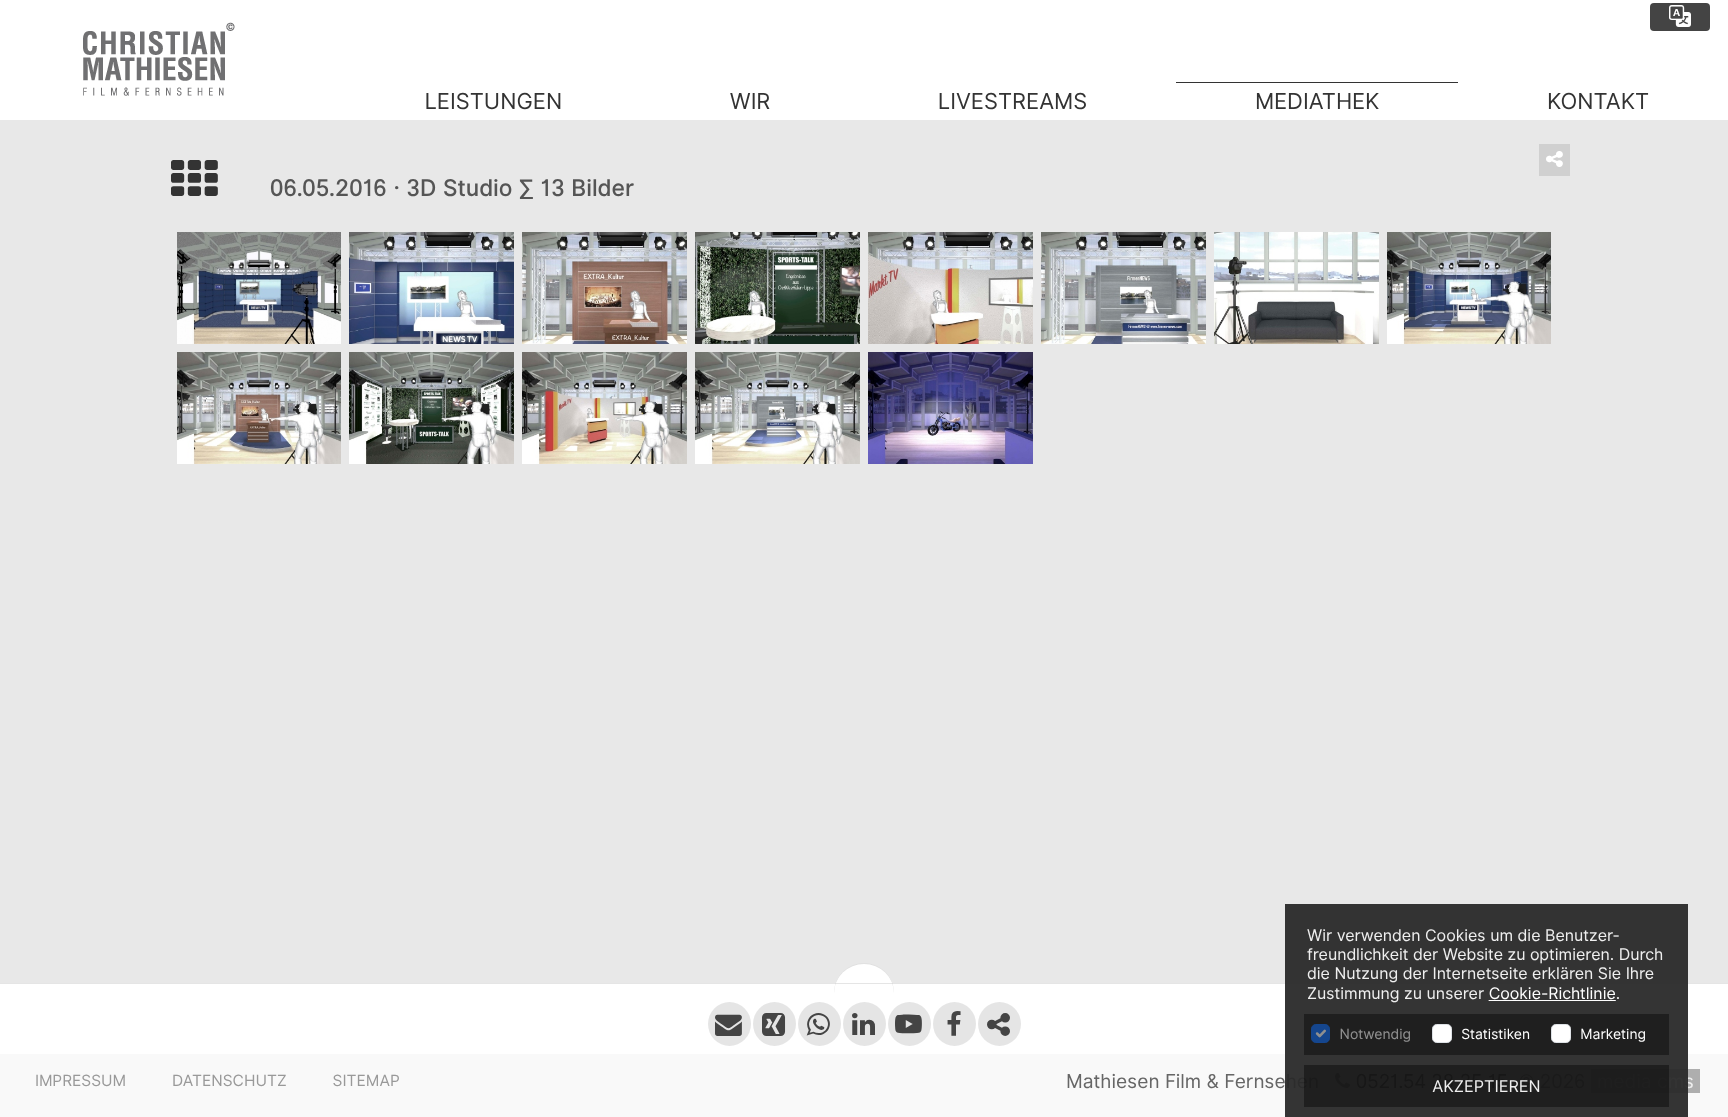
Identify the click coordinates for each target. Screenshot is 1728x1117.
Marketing (1613, 1035)
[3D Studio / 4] (777, 288)
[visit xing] (774, 1024)
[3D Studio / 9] (259, 408)
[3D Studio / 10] (431, 408)
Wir (750, 102)
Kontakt (1598, 102)
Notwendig (1375, 1035)
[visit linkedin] (864, 1024)
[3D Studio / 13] (950, 408)
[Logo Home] (173, 60)
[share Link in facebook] (999, 1024)
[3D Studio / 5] (950, 288)
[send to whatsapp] (819, 1024)
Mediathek (1317, 102)
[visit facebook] (954, 1024)
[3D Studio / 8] (1469, 288)
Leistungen (493, 102)
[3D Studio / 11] (604, 408)
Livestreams (1013, 102)
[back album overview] (220, 188)
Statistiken (1495, 1035)
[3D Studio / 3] (604, 288)
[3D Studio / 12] (777, 408)
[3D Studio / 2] (431, 288)
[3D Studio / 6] (1123, 288)
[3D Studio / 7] (1296, 288)
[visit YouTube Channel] (909, 1024)
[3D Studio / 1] (259, 288)
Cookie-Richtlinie (1552, 993)
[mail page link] (729, 1024)
